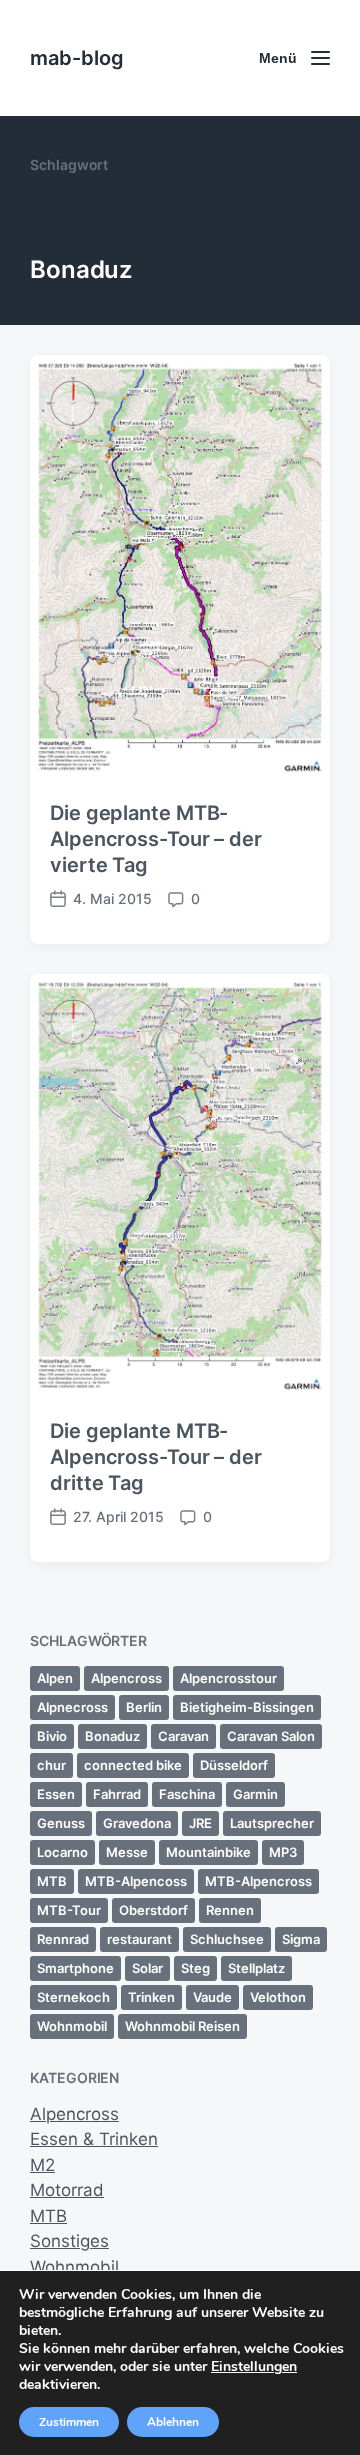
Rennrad (63, 1939)
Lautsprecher (272, 1823)
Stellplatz (256, 1968)
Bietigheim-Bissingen (247, 1707)
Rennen (230, 1910)
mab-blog (77, 58)
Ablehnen (173, 2422)
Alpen (55, 1678)
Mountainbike (208, 1852)
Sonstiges (69, 2241)
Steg (195, 1968)
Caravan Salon (271, 1736)
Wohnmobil (72, 2026)
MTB (52, 1881)
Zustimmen (69, 2422)
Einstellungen (254, 2367)
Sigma (301, 1939)
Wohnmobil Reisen (182, 2026)
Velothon (278, 1997)
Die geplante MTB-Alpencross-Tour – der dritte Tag (156, 1457)
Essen (56, 1794)
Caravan (183, 1736)
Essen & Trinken (94, 2139)
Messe (127, 1852)
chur (51, 1765)
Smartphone (75, 1968)
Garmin (255, 1794)
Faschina (187, 1794)
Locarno (62, 1852)
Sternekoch (73, 1997)
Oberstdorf (153, 1910)
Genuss (61, 1823)
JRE (200, 1823)
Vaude (212, 1997)
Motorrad (67, 2190)
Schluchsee (227, 1939)
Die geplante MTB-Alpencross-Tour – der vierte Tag (156, 839)
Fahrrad (117, 1794)
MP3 (283, 1852)
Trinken (151, 1997)
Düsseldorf (234, 1765)
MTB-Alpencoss (136, 1881)
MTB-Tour (69, 1910)
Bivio (52, 1736)
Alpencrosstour (228, 1678)
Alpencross (126, 1678)
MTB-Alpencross (258, 1881)
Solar (147, 1968)
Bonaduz (112, 1736)
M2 (42, 2165)
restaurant (139, 1939)
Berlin (144, 1707)
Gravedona (137, 1823)
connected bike (133, 1765)
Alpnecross (72, 1707)
